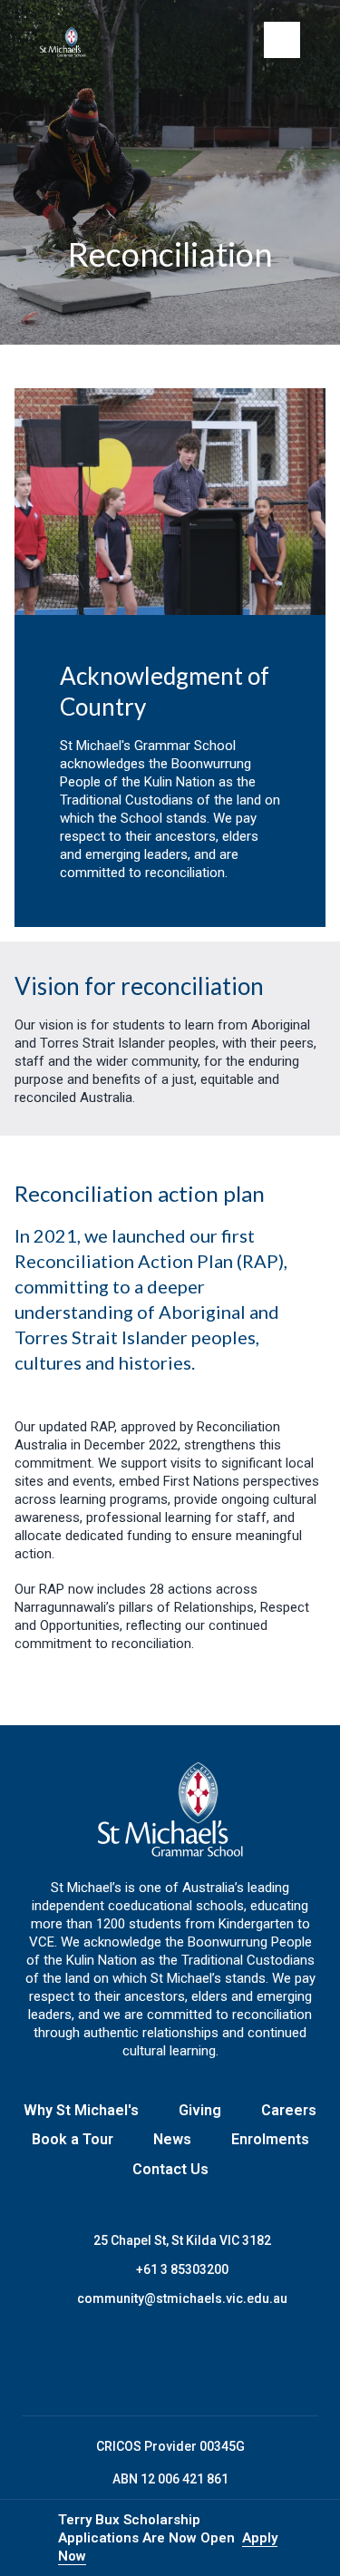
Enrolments (270, 2139)
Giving (200, 2110)
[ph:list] (282, 40)
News (172, 2139)
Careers (289, 2110)
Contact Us (170, 2169)
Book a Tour (73, 2139)
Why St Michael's (81, 2110)
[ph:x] (301, 2538)
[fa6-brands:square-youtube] (238, 2362)
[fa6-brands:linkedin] (193, 2362)
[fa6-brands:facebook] (102, 2362)
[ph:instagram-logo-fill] (148, 2362)
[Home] (70, 42)
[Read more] (102, 2362)
